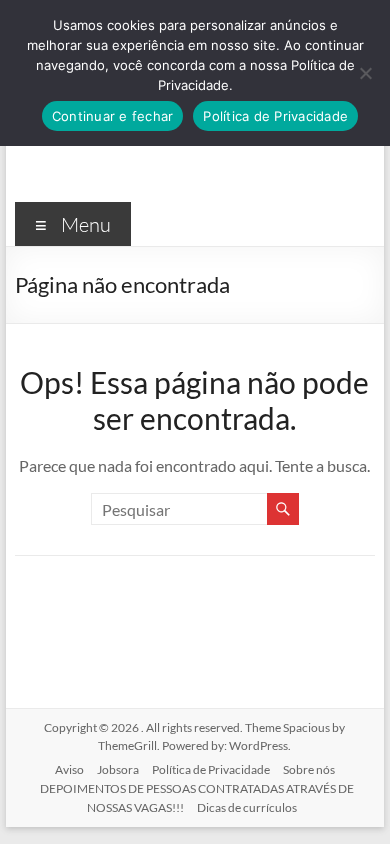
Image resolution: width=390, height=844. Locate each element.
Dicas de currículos (247, 807)
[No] (365, 73)
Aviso (69, 769)
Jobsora (118, 769)
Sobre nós (309, 769)
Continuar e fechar (113, 116)
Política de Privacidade (211, 769)
